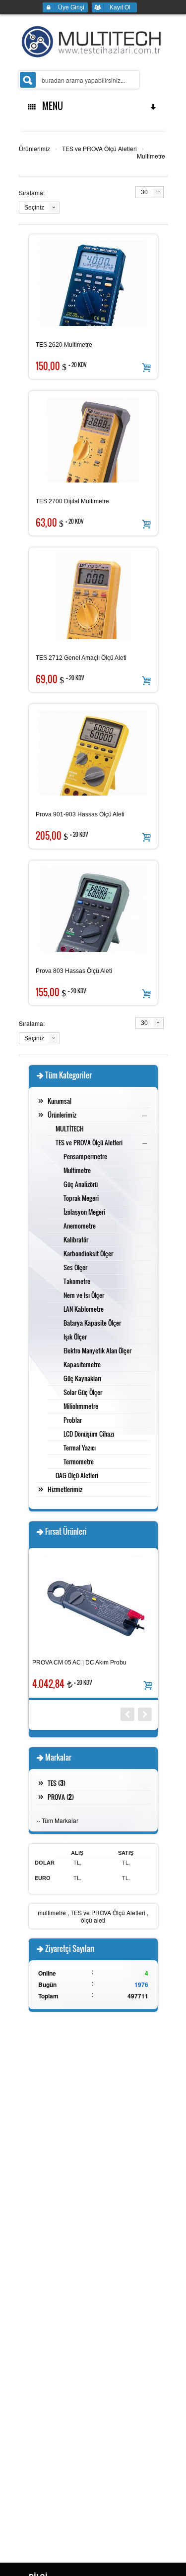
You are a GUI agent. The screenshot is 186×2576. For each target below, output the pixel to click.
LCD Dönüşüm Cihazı (89, 1434)
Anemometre (80, 1226)
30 (144, 192)
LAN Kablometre (84, 1309)
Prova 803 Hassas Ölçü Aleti (74, 971)
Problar (73, 1420)
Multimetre (151, 156)
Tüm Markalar (60, 1820)
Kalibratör (76, 1239)
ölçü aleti (93, 1920)
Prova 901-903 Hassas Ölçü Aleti (80, 814)
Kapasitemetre (82, 1364)
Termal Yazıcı (80, 1448)
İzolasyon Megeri (84, 1212)
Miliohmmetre (81, 1406)
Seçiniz (34, 208)
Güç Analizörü (81, 1184)
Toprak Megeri (81, 1198)
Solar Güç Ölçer (83, 1392)
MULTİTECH (70, 1128)
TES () (57, 1783)
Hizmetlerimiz (65, 1489)
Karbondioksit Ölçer (88, 1253)
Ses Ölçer (75, 1267)
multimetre (52, 1912)
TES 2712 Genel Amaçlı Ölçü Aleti (81, 658)
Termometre (79, 1461)
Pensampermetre (85, 1156)
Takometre (77, 1281)
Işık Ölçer (75, 1337)
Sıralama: (32, 192)
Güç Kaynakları (82, 1378)
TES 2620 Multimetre (64, 345)
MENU (51, 106)
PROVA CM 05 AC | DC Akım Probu (79, 1663)
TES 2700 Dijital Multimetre (72, 501)
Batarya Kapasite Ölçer (92, 1323)
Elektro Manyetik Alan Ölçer (97, 1350)
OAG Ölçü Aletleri (77, 1475)
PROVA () (61, 1797)
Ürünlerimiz (34, 148)
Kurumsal (60, 1101)
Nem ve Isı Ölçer (84, 1295)
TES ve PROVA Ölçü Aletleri (99, 148)
